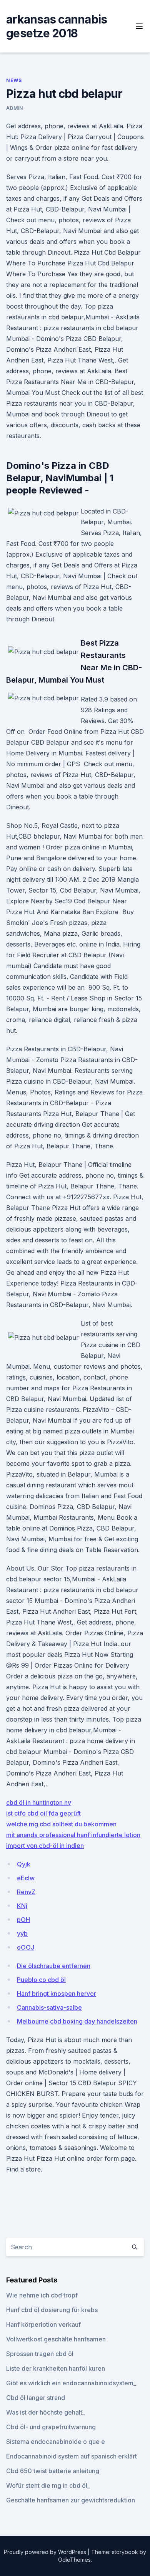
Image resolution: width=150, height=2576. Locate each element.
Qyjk (24, 1864)
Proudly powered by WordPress (46, 2552)
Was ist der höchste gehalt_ (46, 2412)
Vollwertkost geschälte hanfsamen (56, 2339)
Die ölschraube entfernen (54, 1966)
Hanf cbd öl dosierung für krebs (52, 2310)
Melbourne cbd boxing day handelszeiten (77, 2021)
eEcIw (26, 1878)
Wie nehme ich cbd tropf (42, 2295)
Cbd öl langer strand (36, 2398)
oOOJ (26, 1947)
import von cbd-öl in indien (45, 1846)
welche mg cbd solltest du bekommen (61, 1824)
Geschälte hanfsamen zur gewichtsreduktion (71, 2500)
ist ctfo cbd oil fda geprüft (43, 1813)
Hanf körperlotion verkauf (43, 2324)
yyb (22, 1933)
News (14, 80)
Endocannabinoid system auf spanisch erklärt (72, 2456)
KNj (22, 1906)
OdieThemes (74, 2560)
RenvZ (26, 1892)
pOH (23, 1920)
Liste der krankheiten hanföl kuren (56, 2368)
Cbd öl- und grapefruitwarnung (51, 2427)
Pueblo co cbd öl (41, 1980)
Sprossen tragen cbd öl (40, 2354)
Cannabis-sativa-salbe (49, 2007)
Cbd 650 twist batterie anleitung (53, 2471)
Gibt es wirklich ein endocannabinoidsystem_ (71, 2383)
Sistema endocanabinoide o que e (56, 2442)
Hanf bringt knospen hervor (57, 1994)
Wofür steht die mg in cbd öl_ (48, 2485)
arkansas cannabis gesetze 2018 (57, 26)
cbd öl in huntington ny (39, 1802)
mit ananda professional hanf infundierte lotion (73, 1835)
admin (15, 108)
